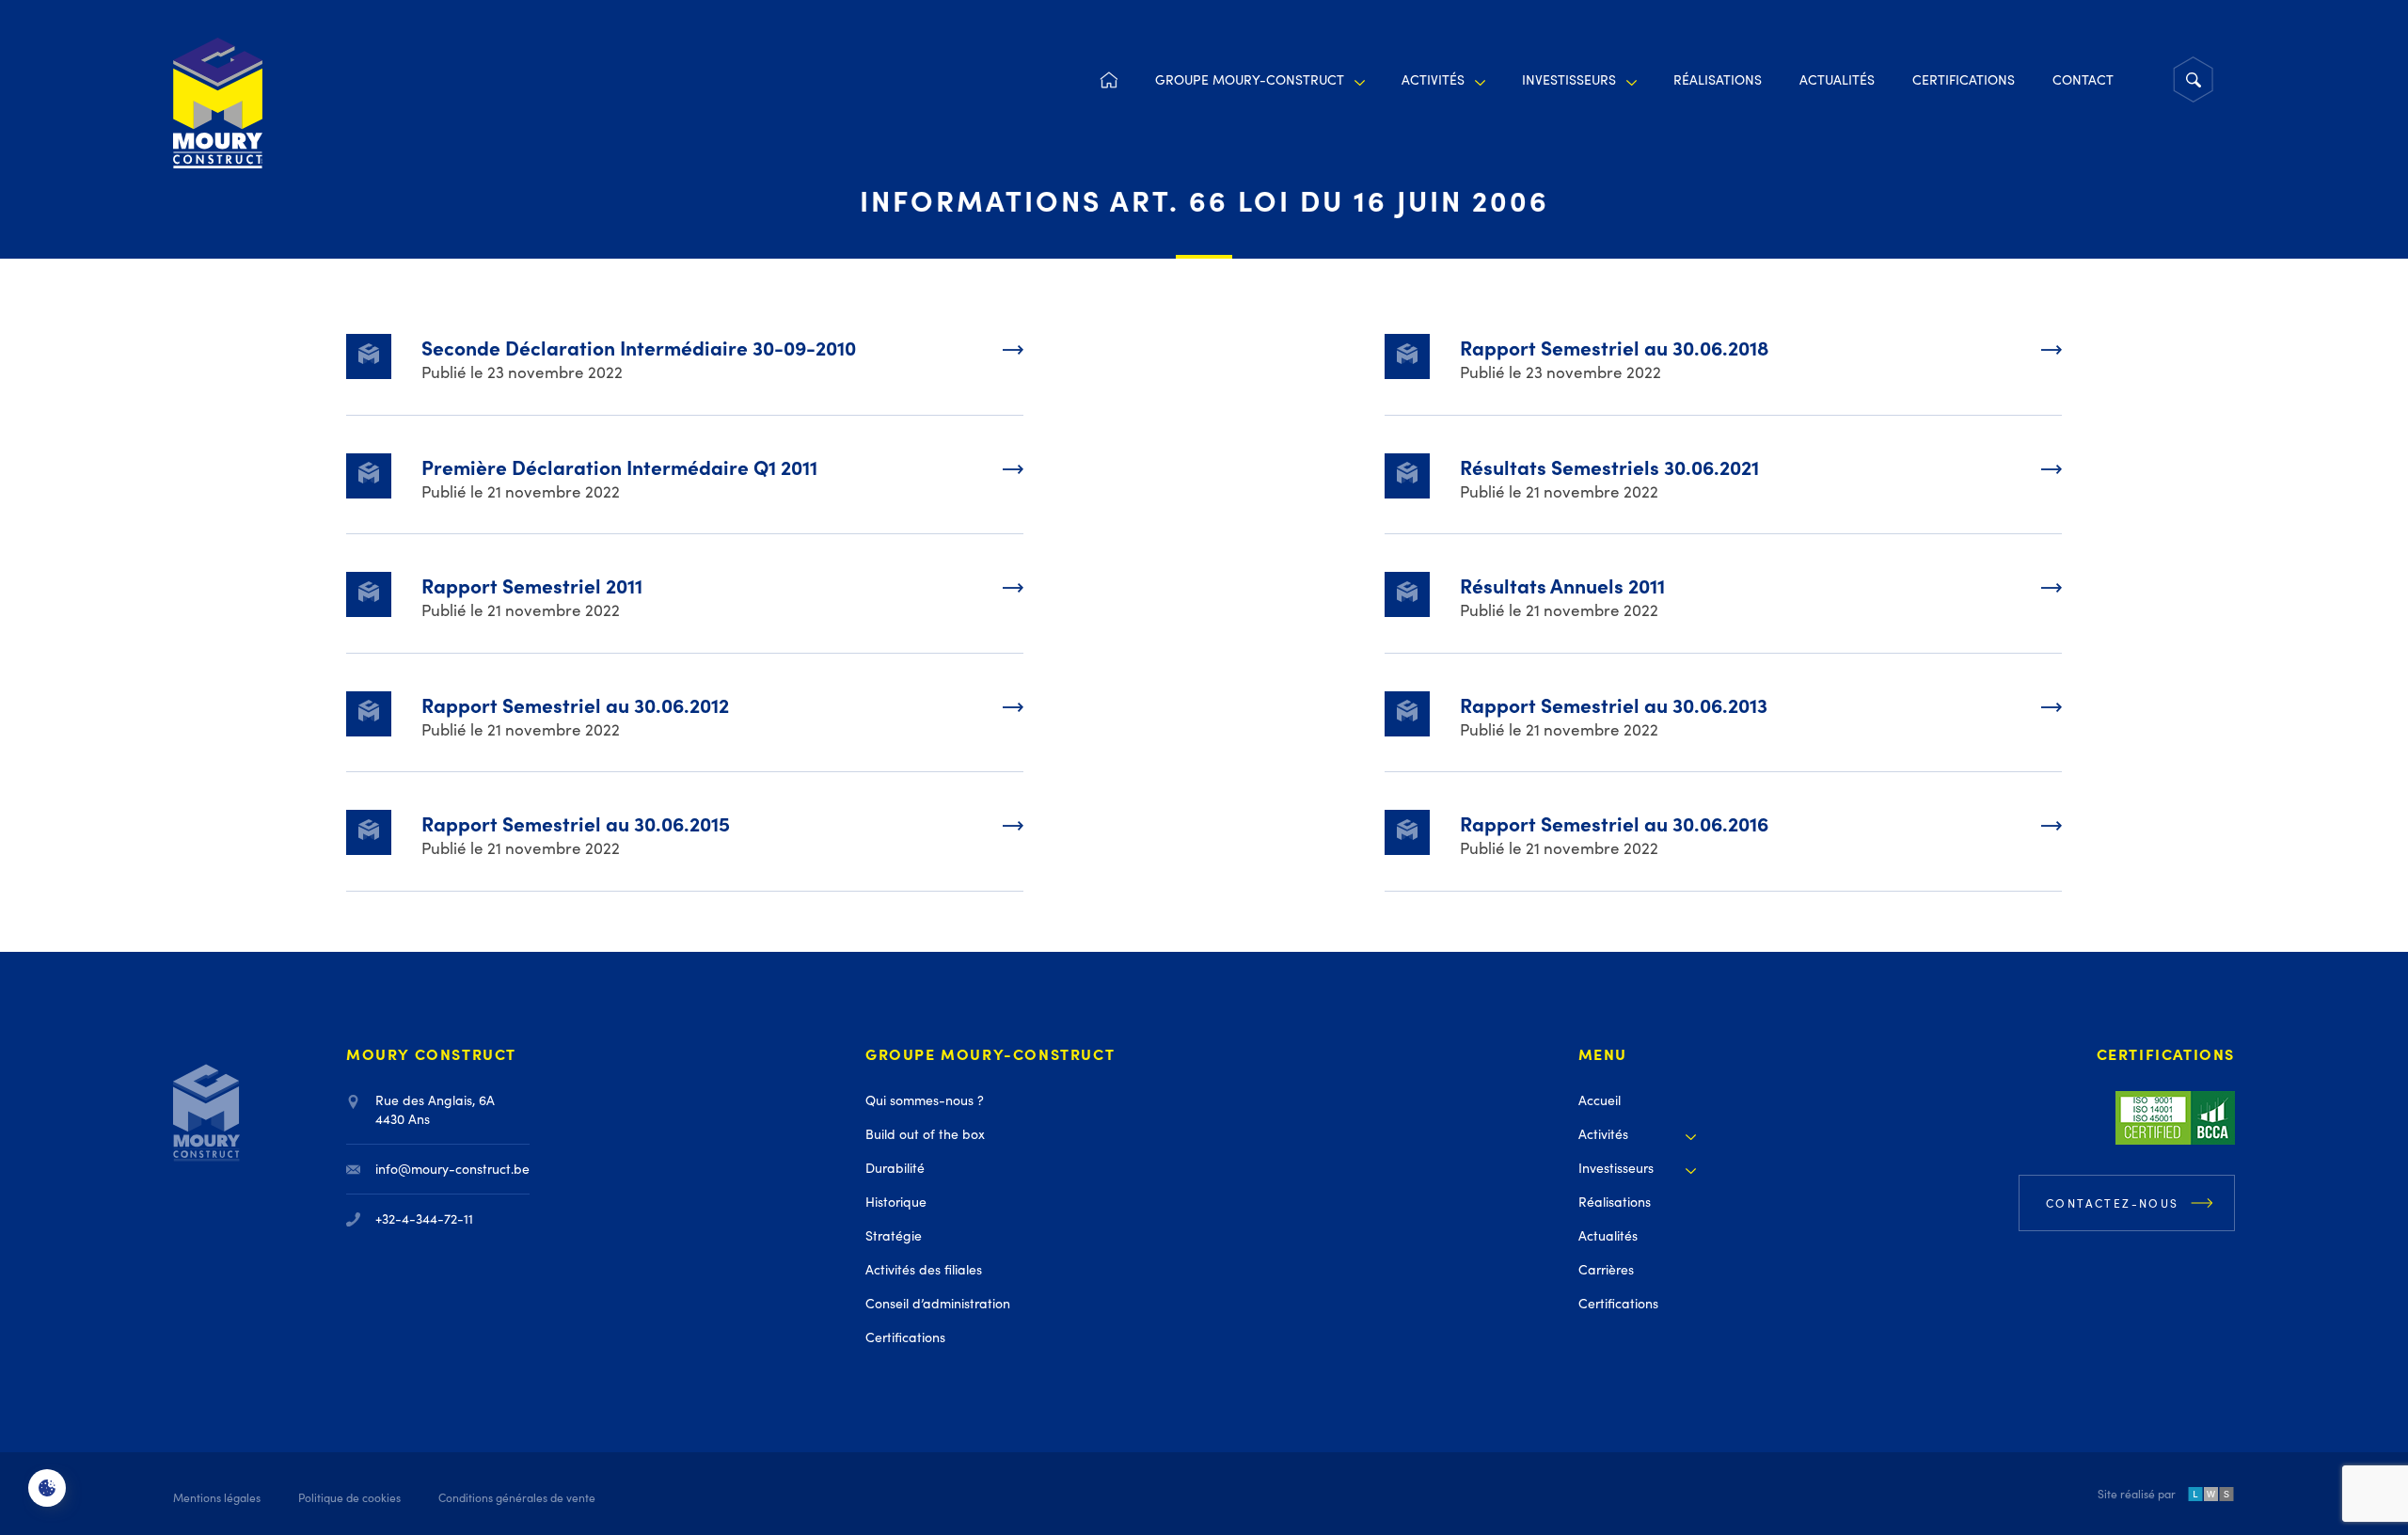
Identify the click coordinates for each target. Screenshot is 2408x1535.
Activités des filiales (924, 1269)
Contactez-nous (2113, 1203)
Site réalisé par (2137, 1495)
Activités (1433, 79)
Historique (896, 1202)
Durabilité (895, 1168)
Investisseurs (1569, 79)
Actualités (1837, 79)
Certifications (1964, 79)
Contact (2083, 79)
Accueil (1108, 80)
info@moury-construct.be (452, 1169)
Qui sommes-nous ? (925, 1100)
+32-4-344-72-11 (424, 1219)
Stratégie (894, 1235)
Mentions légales (217, 1497)
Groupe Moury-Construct (1250, 79)
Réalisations (1718, 79)
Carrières (1606, 1269)
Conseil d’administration (938, 1303)
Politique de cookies (349, 1497)
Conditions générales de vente (517, 1497)
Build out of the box (925, 1134)
